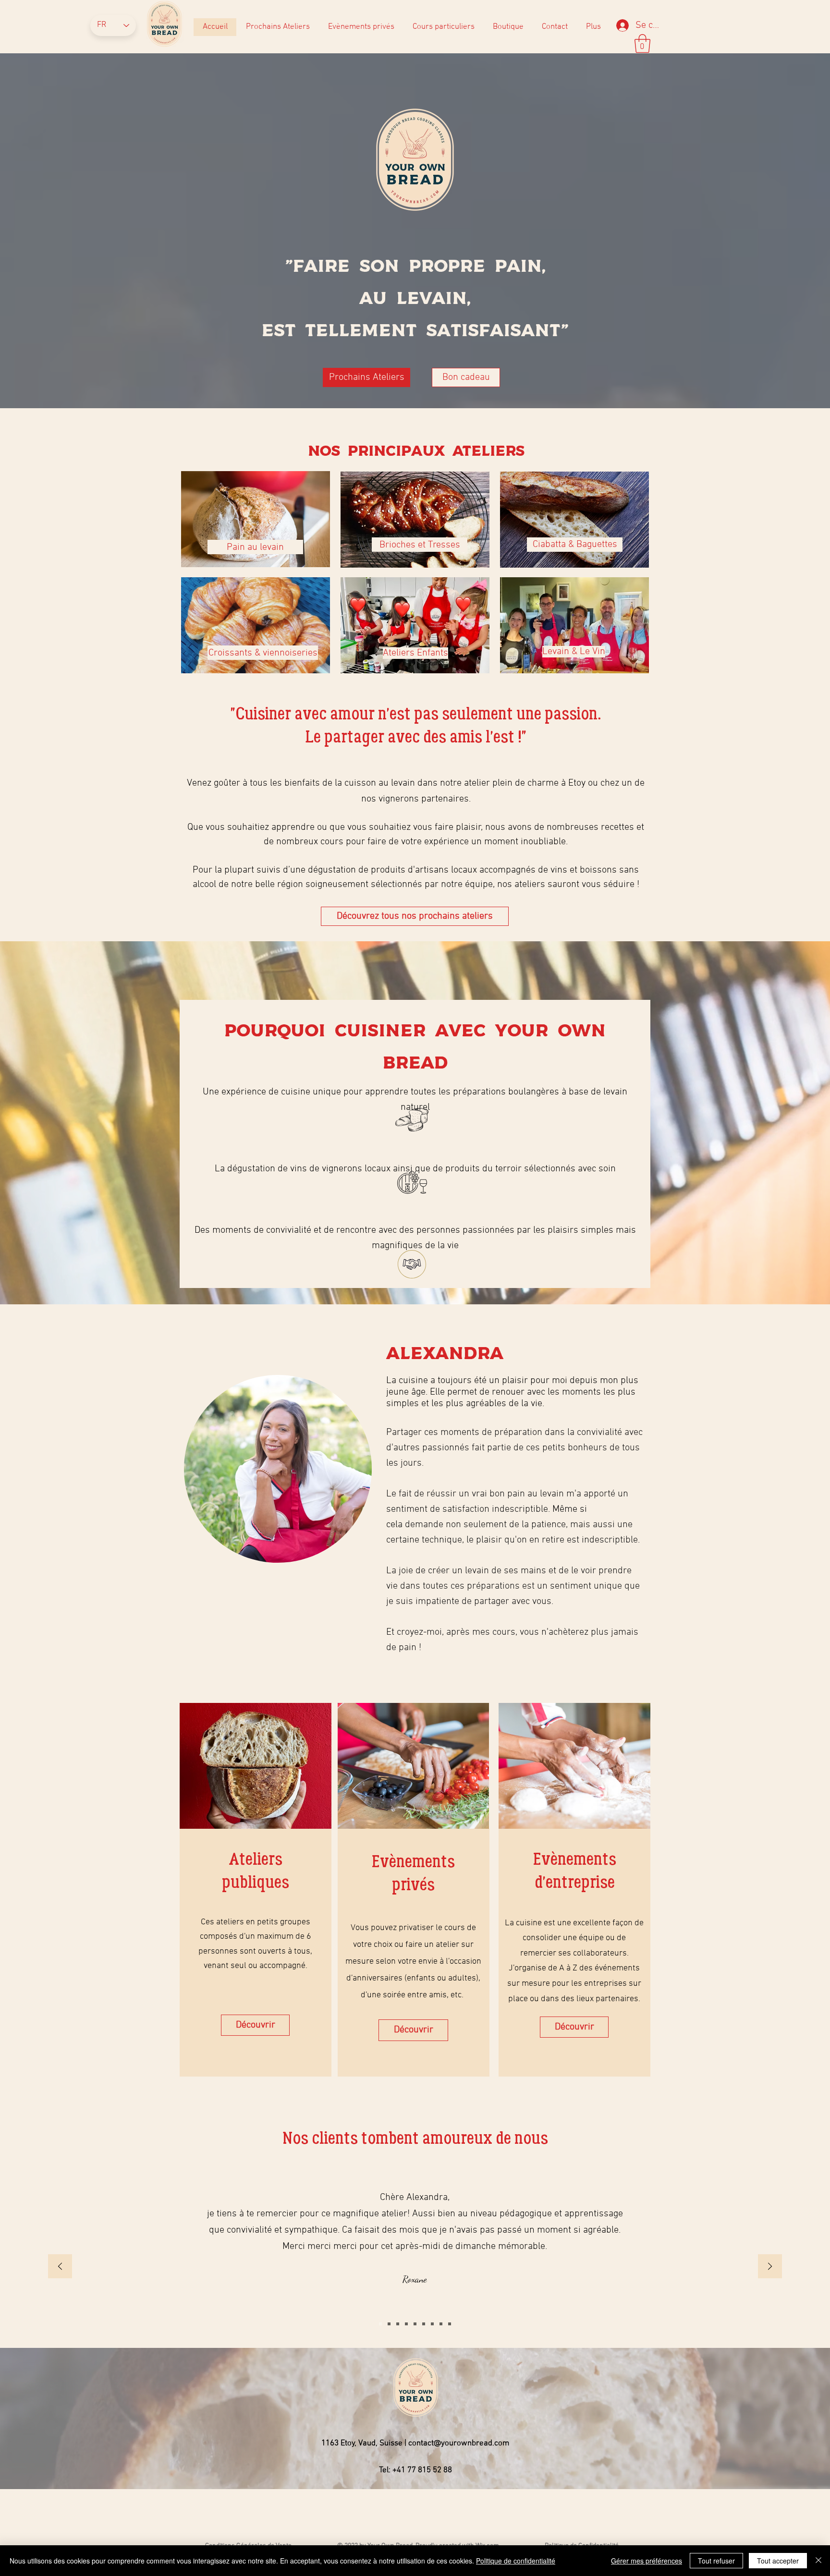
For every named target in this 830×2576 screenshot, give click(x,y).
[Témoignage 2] (415, 2324)
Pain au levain (255, 547)
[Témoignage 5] (441, 2324)
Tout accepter (778, 2561)
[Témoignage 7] (398, 2324)
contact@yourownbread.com (459, 2443)
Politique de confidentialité (516, 2561)
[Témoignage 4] (432, 2324)
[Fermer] (818, 2561)
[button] (642, 43)
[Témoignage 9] (380, 2324)
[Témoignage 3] (424, 2324)
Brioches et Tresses (420, 545)
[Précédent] (60, 2267)
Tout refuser (716, 2561)
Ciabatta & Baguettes (575, 545)
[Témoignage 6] (450, 2324)
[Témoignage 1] (406, 2324)
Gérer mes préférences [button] (647, 2561)
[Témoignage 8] (389, 2324)
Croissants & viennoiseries (263, 653)
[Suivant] (770, 2267)
